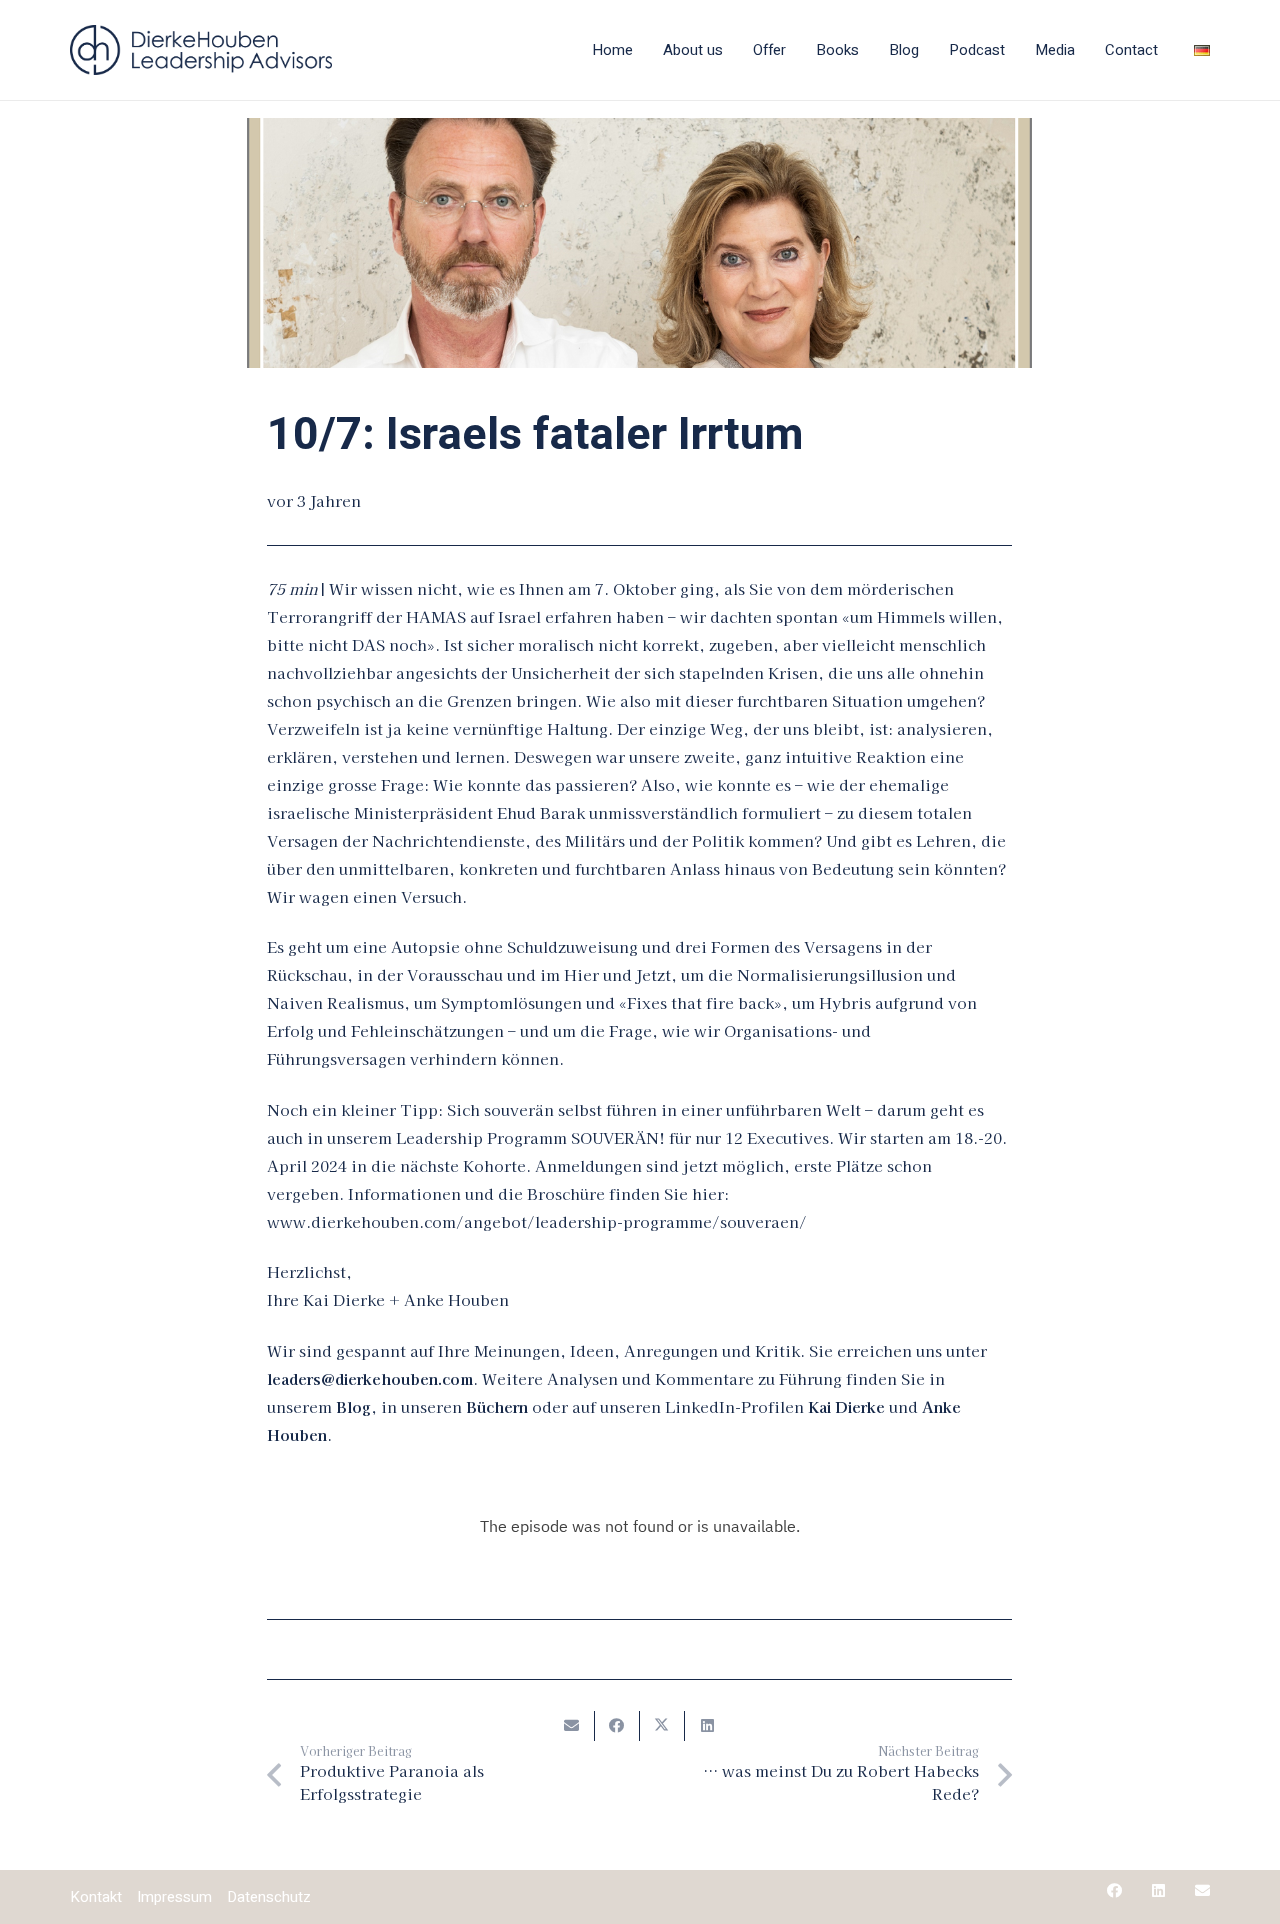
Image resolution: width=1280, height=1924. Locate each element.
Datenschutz (269, 1897)
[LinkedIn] (1158, 1890)
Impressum (174, 1897)
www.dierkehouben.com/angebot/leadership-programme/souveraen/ (537, 1221)
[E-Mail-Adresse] (1202, 1890)
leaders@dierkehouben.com (370, 1378)
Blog (353, 1406)
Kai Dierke (846, 1406)
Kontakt (96, 1897)
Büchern (497, 1406)
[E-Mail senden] (572, 1726)
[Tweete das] (662, 1726)
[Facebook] (1114, 1890)
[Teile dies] (617, 1726)
